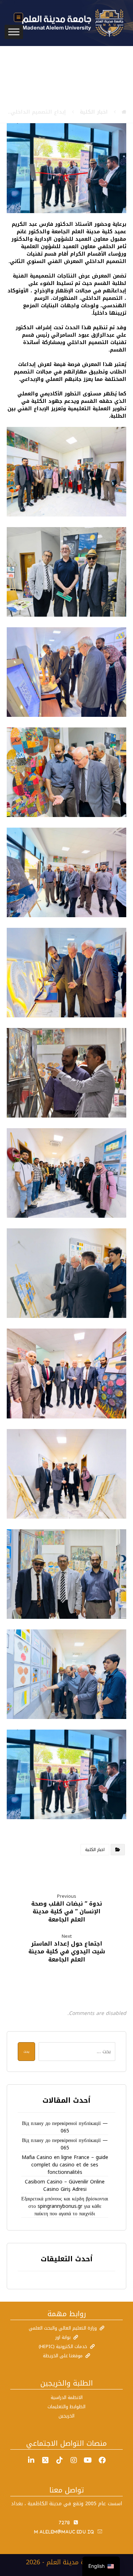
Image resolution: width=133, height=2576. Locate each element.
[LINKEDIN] (31, 2460)
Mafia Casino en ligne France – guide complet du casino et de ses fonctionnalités (65, 2165)
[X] (45, 2460)
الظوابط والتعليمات (66, 2407)
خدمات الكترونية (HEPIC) (63, 2346)
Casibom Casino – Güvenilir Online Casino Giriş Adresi (65, 2186)
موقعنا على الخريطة (63, 2356)
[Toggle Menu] (14, 32)
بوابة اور (63, 2337)
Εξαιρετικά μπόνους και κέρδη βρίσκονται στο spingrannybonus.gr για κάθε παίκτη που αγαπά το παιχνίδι (65, 2206)
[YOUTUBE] (88, 2460)
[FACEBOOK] (102, 2460)
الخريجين (66, 2416)
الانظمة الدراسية (67, 2397)
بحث (26, 2052)
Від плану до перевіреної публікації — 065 (65, 2127)
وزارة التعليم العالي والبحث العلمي (63, 2328)
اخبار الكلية (95, 1850)
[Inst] (74, 2460)
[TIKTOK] (60, 2460)
